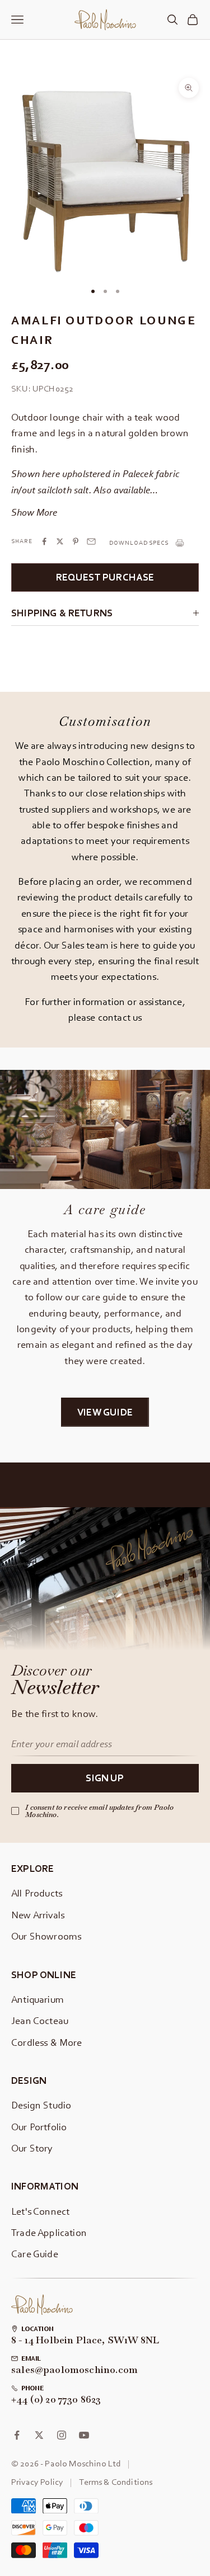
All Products (37, 1893)
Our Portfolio (39, 2127)
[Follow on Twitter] (39, 2435)
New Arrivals (38, 1915)
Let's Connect (40, 2211)
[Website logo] (42, 2305)
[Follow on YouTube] (84, 2435)
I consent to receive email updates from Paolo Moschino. (99, 1811)
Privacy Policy (37, 2481)
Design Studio (41, 2105)
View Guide (105, 1412)
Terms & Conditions (116, 2481)
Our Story (32, 2148)
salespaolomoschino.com (74, 2370)
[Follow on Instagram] (62, 2435)
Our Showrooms (46, 1936)
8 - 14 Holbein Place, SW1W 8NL (85, 2341)
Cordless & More (47, 2042)
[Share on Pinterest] (76, 541)
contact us (120, 1017)
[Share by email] (91, 541)
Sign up (105, 1778)
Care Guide (35, 2254)
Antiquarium (38, 1999)
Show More (34, 512)
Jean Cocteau (40, 2020)
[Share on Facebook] (44, 541)
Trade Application (49, 2232)
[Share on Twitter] (60, 541)
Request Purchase (105, 577)
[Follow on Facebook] (17, 2435)
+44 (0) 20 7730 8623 (56, 2400)
